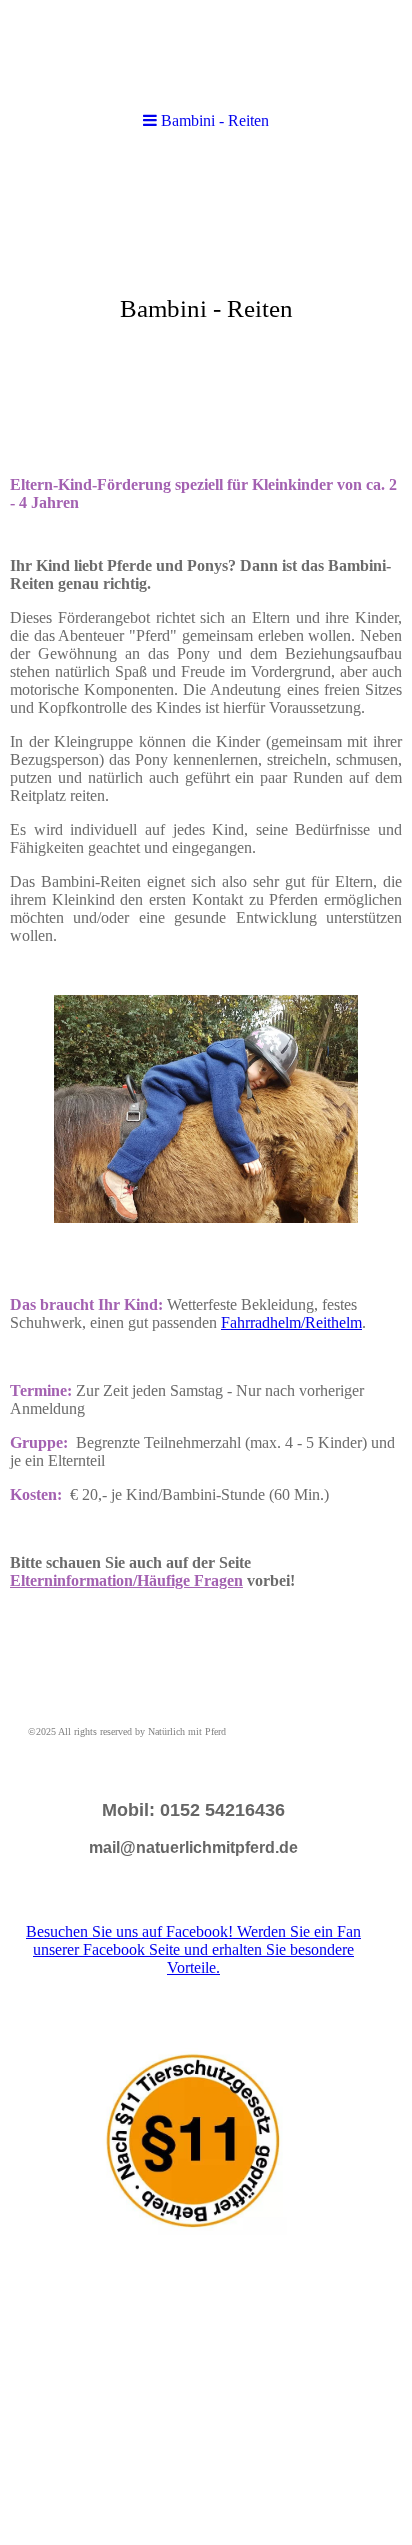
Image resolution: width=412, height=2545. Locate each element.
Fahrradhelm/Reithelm (291, 1322)
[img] (206, 52)
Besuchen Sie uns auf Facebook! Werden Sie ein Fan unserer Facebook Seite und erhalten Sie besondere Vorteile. (193, 1949)
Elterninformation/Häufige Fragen (126, 1580)
